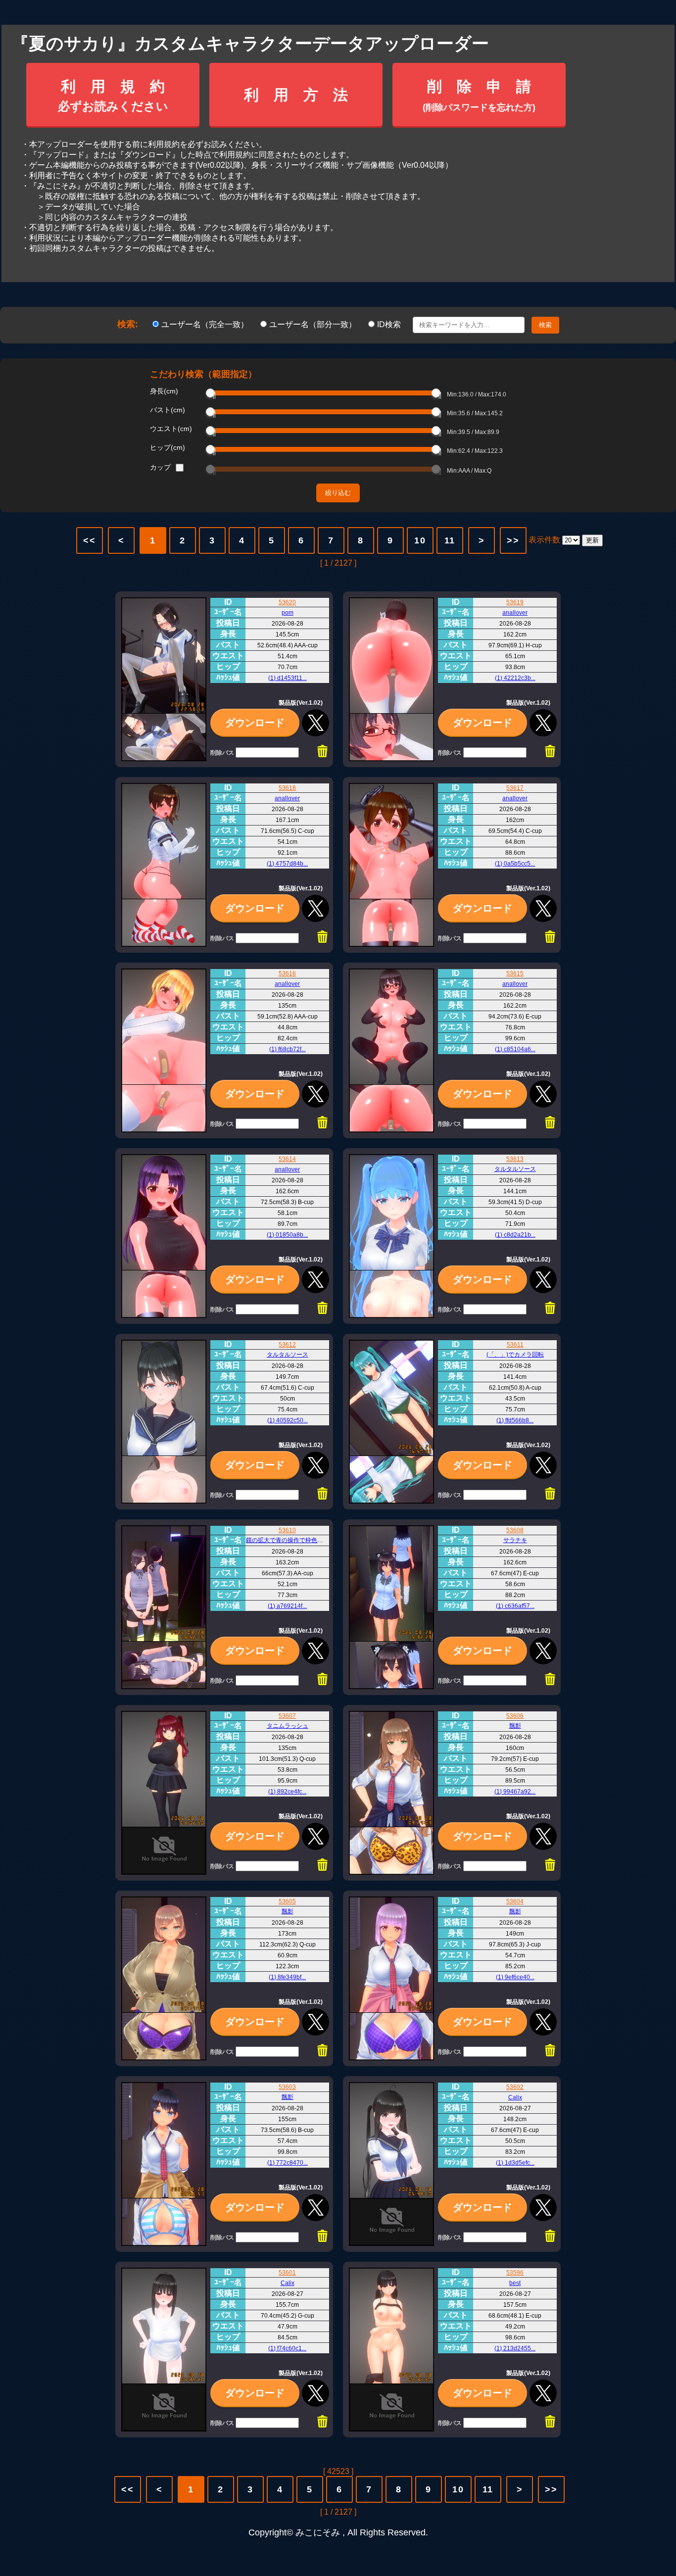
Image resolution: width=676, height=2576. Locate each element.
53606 (515, 1716)
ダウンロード (255, 723)
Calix (515, 2097)
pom (288, 613)
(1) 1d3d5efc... (515, 2163)
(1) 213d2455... (515, 2348)
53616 (287, 973)
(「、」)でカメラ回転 (515, 1355)
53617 (515, 788)
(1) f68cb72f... (288, 1049)
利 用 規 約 (113, 96)
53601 (287, 2273)
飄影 (515, 1726)
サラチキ (515, 1540)
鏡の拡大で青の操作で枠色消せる (290, 1540)
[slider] (210, 393)
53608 (515, 1530)
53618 (287, 788)
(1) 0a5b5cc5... (515, 864)
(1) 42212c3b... (515, 678)
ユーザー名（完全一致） (206, 324)
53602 (515, 2087)
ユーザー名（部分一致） (314, 324)
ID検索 (390, 324)
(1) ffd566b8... (515, 1420)
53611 (515, 1345)
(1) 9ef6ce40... (515, 1977)
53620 (287, 602)
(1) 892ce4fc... (287, 1792)
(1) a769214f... (287, 1606)
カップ (160, 467)
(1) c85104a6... (515, 1049)
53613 (515, 1159)
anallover (515, 613)
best (515, 2283)
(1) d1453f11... (288, 678)
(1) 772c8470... (288, 2163)
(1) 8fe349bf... (287, 1977)
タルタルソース (515, 1169)
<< (90, 540)
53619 (515, 602)
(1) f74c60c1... (287, 2348)
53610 (287, 1530)
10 (420, 540)
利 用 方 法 (296, 95)
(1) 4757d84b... (287, 864)
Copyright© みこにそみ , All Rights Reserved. (338, 2532)
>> (513, 540)
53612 (287, 1345)
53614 (287, 1159)
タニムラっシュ (288, 1726)
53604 (515, 1901)
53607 (287, 1716)
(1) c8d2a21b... (515, 1235)
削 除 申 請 (479, 95)
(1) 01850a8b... (287, 1235)
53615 (515, 973)
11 (450, 540)
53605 (287, 1901)
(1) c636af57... (515, 1606)
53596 (515, 2273)
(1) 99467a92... (515, 1792)
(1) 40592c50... (288, 1420)
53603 (287, 2087)
